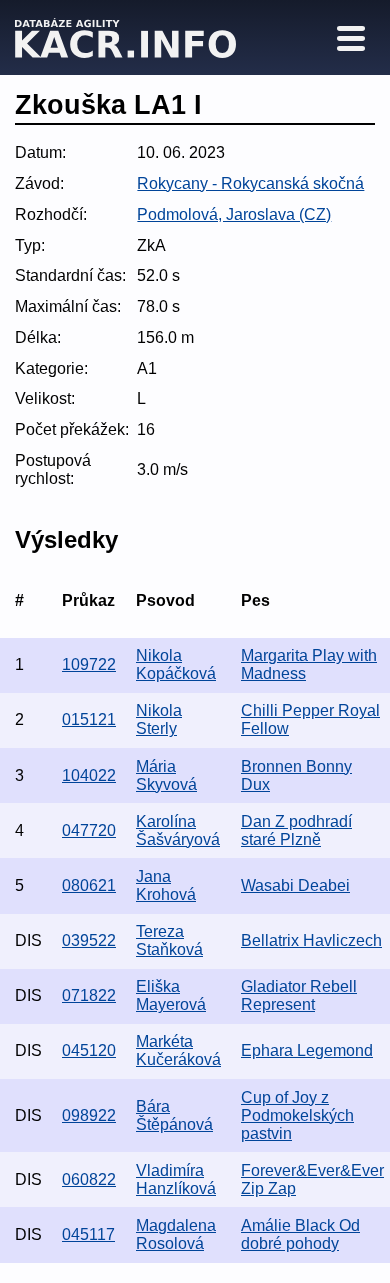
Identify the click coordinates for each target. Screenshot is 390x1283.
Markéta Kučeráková (178, 1050)
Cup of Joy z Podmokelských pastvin (297, 1115)
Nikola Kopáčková (176, 664)
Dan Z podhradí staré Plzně (296, 830)
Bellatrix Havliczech (311, 940)
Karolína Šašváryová (178, 830)
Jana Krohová (166, 885)
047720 (89, 830)
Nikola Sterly (159, 719)
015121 (89, 719)
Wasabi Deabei (295, 885)
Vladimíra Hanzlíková (176, 1179)
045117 (88, 1234)
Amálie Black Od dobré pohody (300, 1234)
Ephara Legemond (307, 1050)
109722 (89, 664)
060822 (89, 1179)
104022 (89, 775)
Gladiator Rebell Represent (299, 995)
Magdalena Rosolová (176, 1234)
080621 (89, 885)
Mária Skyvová (166, 775)
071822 (89, 995)
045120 (89, 1050)
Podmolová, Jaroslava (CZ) (234, 214)
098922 (89, 1115)
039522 (89, 940)
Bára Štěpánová (174, 1115)
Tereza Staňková (169, 940)
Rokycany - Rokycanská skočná (250, 183)
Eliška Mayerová (171, 995)
